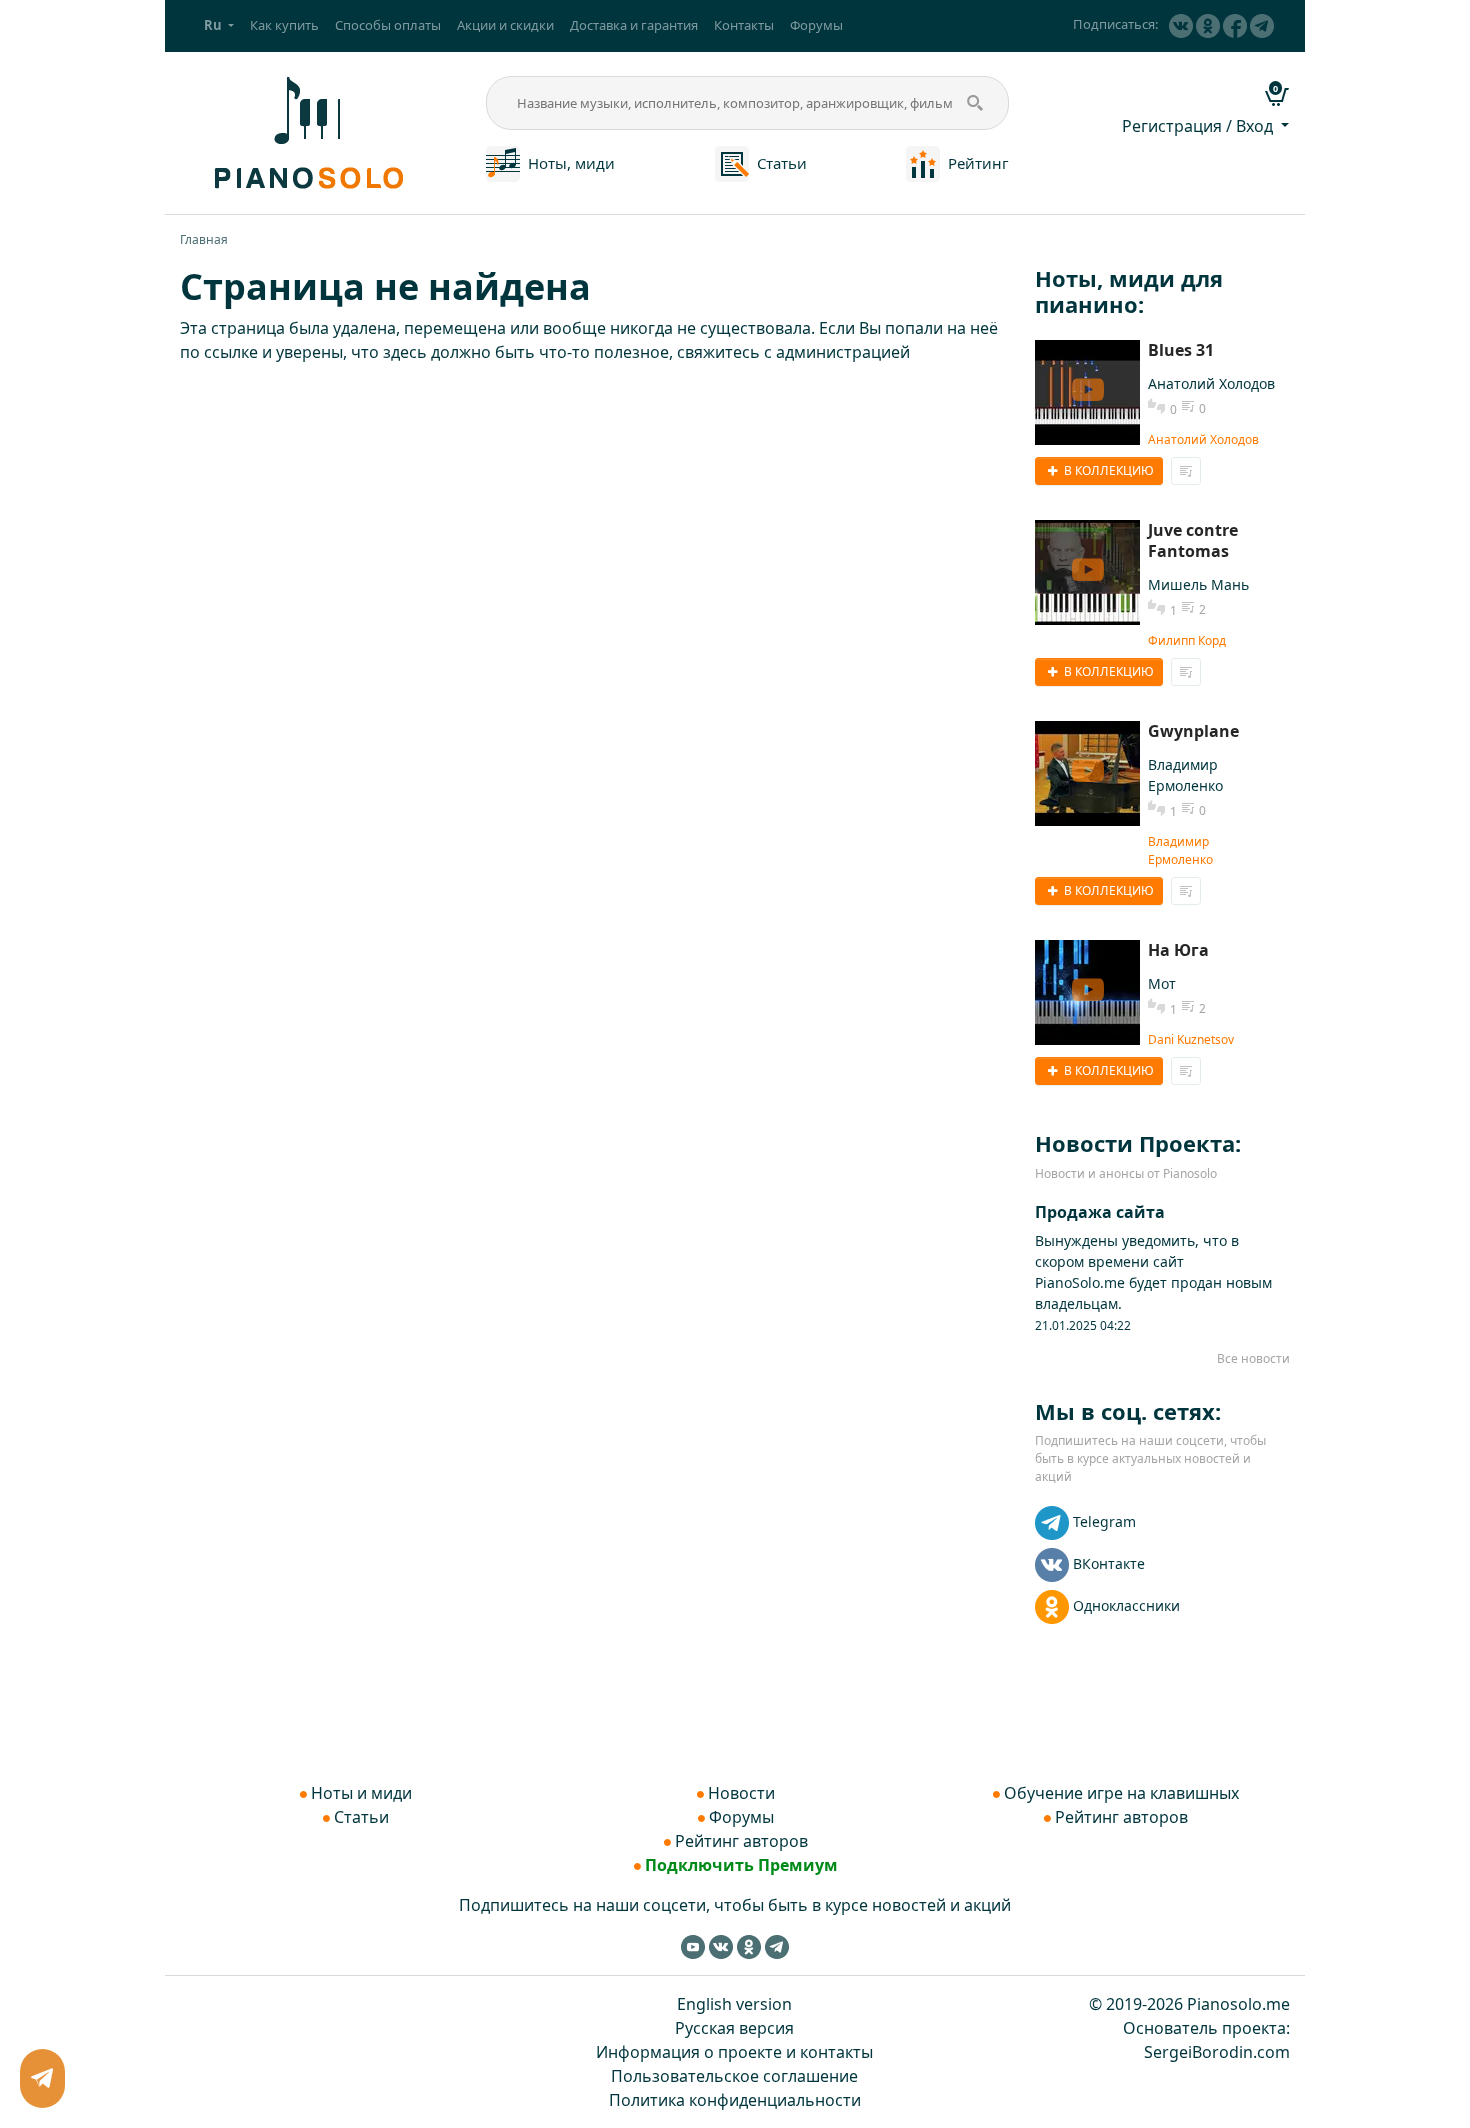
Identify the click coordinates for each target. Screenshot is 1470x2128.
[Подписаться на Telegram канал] (1262, 26)
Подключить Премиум (741, 1865)
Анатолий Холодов (1211, 383)
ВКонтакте (1109, 1563)
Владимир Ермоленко (1180, 850)
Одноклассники (1126, 1605)
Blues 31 (1181, 350)
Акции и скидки (505, 25)
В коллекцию (1107, 470)
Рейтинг (978, 163)
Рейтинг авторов (741, 1841)
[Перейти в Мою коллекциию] (1186, 471)
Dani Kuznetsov (1191, 1039)
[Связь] (43, 2079)
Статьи (782, 163)
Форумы (816, 25)
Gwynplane (1193, 731)
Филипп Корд (1187, 640)
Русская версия (734, 2028)
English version (734, 2004)
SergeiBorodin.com (1217, 2052)
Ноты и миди (361, 1793)
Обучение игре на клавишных (1121, 1793)
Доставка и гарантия (634, 25)
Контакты (744, 25)
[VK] (1181, 26)
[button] (219, 26)
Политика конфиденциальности (735, 2100)
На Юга (1178, 950)
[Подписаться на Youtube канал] (693, 1946)
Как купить (284, 25)
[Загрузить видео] (1087, 392)
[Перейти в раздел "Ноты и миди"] (503, 162)
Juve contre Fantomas (1193, 540)
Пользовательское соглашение (734, 2076)
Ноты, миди (571, 163)
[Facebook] (1235, 26)
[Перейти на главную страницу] (306, 131)
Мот (1162, 983)
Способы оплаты (388, 25)
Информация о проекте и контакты (734, 2052)
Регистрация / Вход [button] (1199, 126)
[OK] (1208, 26)
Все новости (1253, 1358)
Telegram (1104, 1521)
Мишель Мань (1198, 584)
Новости (741, 1793)
